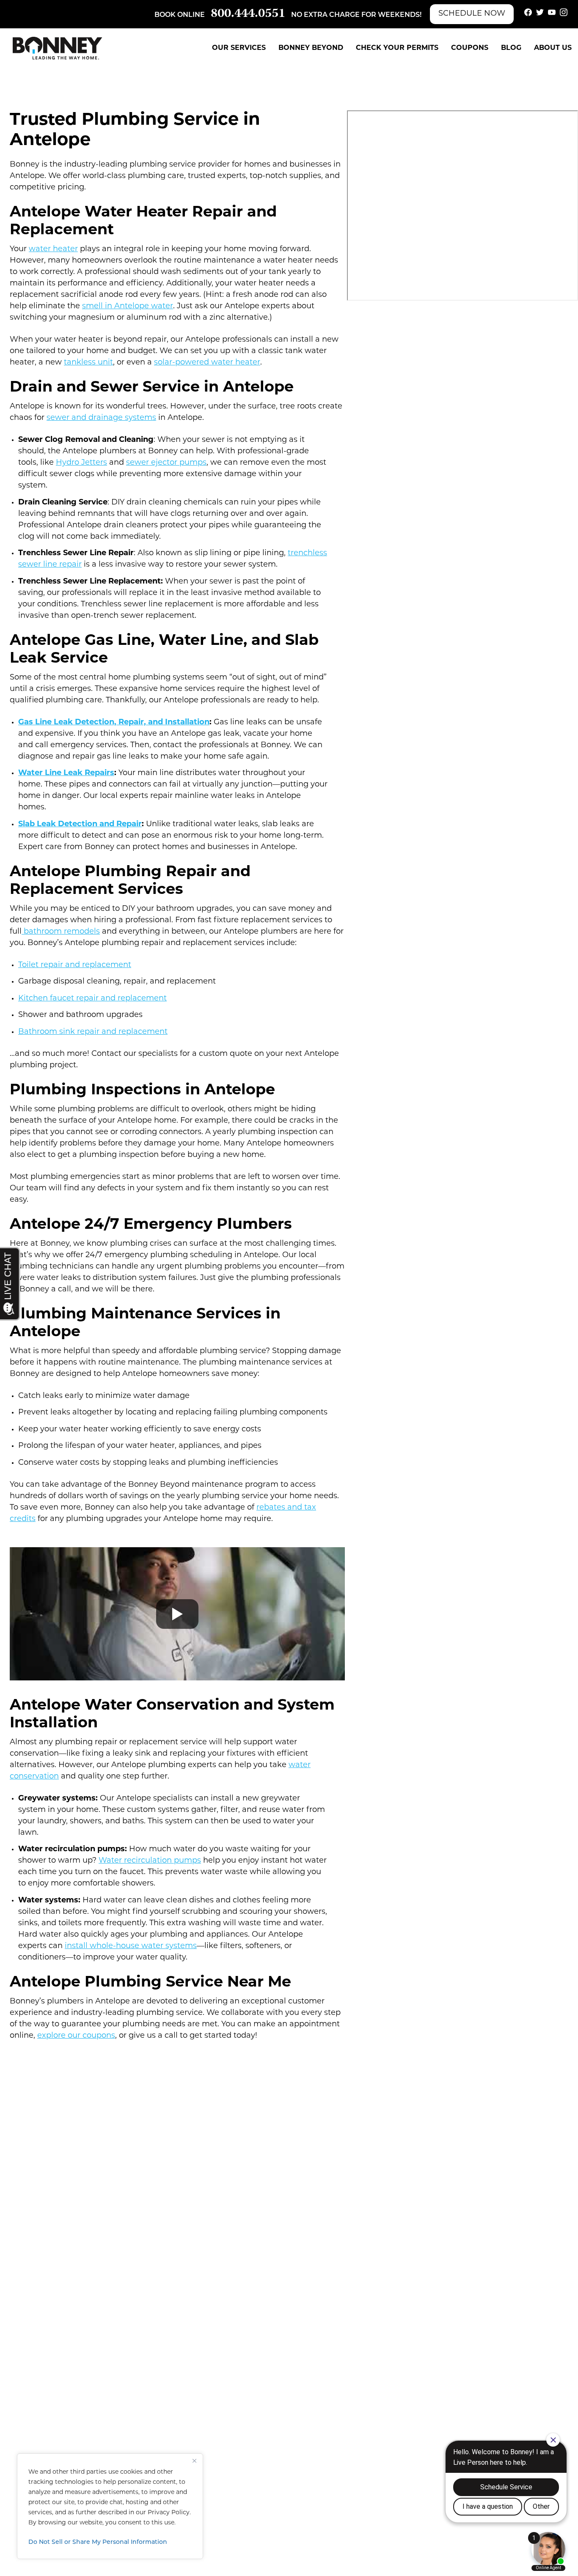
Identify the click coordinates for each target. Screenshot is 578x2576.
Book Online (180, 15)
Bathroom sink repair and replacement (93, 1032)
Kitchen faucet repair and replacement (92, 999)
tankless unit (88, 363)
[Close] (194, 2461)
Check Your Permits (397, 48)
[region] (110, 2506)
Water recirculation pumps (150, 1861)
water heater (53, 249)
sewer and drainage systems (101, 418)
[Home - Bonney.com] (58, 48)
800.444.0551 (248, 14)
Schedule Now (472, 14)
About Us (553, 48)
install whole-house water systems (131, 1946)
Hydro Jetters (81, 463)
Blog (511, 48)
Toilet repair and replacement (75, 965)
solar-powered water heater (207, 363)
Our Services (239, 48)
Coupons (470, 48)
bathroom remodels (61, 932)
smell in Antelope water (128, 307)
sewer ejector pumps (166, 463)
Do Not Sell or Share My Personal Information (98, 2542)
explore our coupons (76, 2036)
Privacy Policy (169, 2513)
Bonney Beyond (311, 48)
